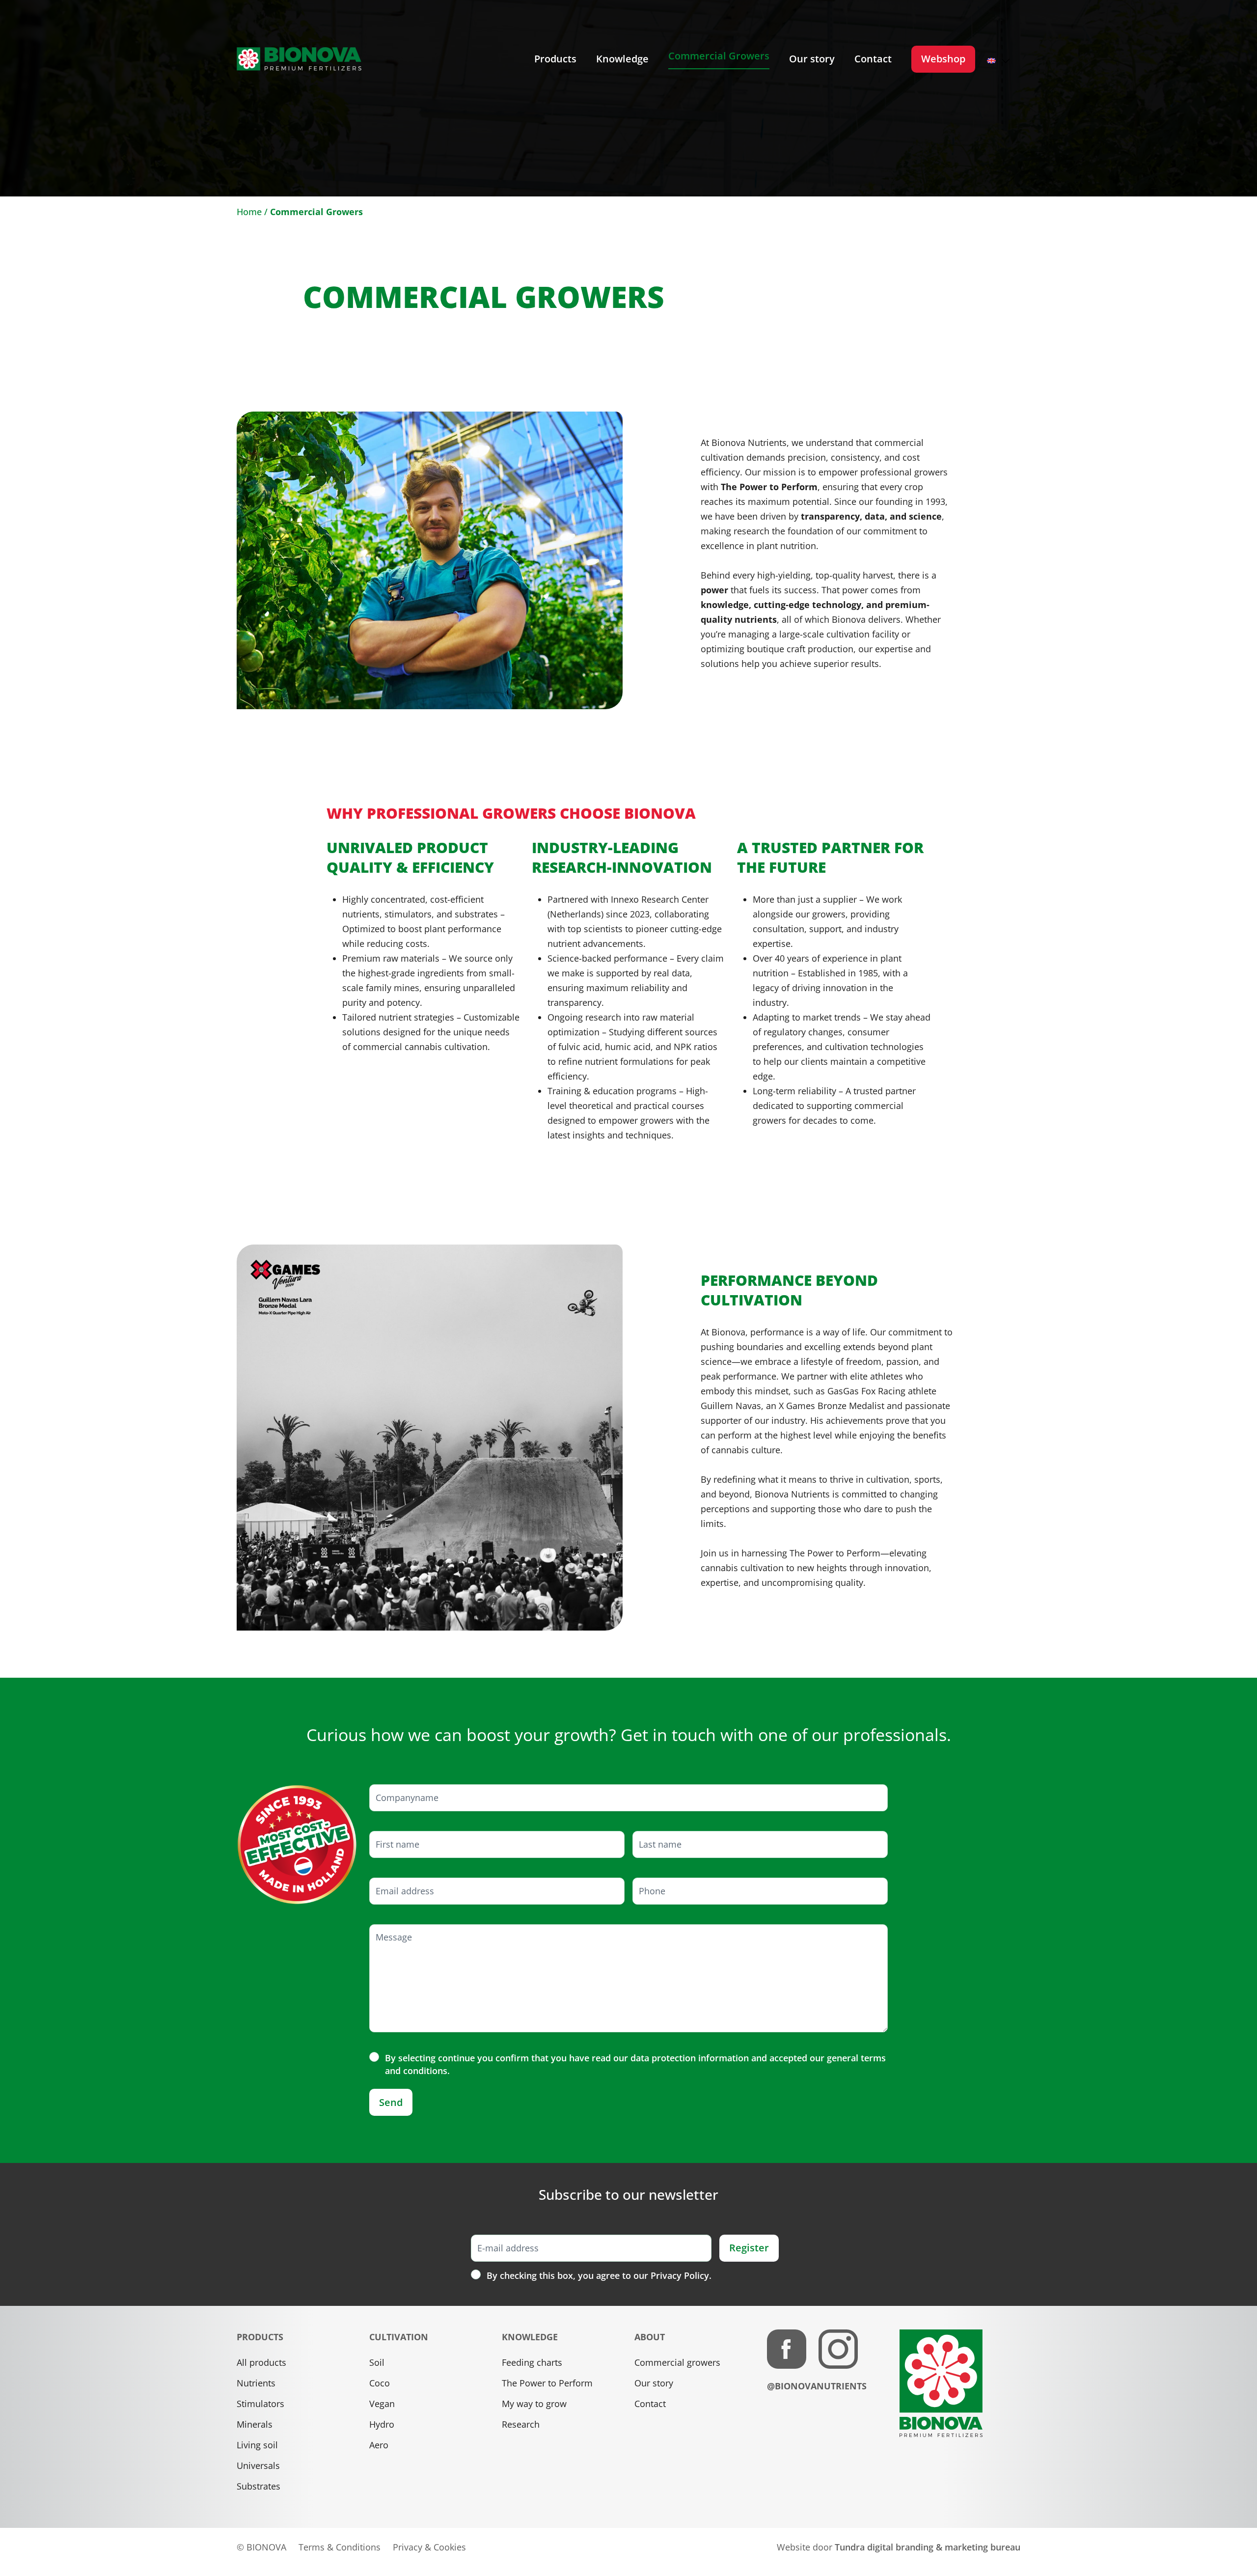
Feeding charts (532, 2362)
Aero (379, 2445)
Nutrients (256, 2383)
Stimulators (260, 2404)
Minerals (255, 2424)
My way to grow (534, 2404)
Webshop (943, 59)
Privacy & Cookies (429, 2547)
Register (749, 2248)
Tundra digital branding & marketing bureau (928, 2547)
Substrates (259, 2486)
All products (261, 2362)
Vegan (382, 2404)
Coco (380, 2383)
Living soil (257, 2445)
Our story (654, 2383)
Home (249, 212)
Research (521, 2424)
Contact (650, 2404)
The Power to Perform (547, 2383)
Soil (377, 2362)
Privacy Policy (680, 2275)
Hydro (382, 2424)
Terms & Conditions (340, 2547)
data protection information (690, 2058)
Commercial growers (677, 2362)
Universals (258, 2465)
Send (391, 2102)
